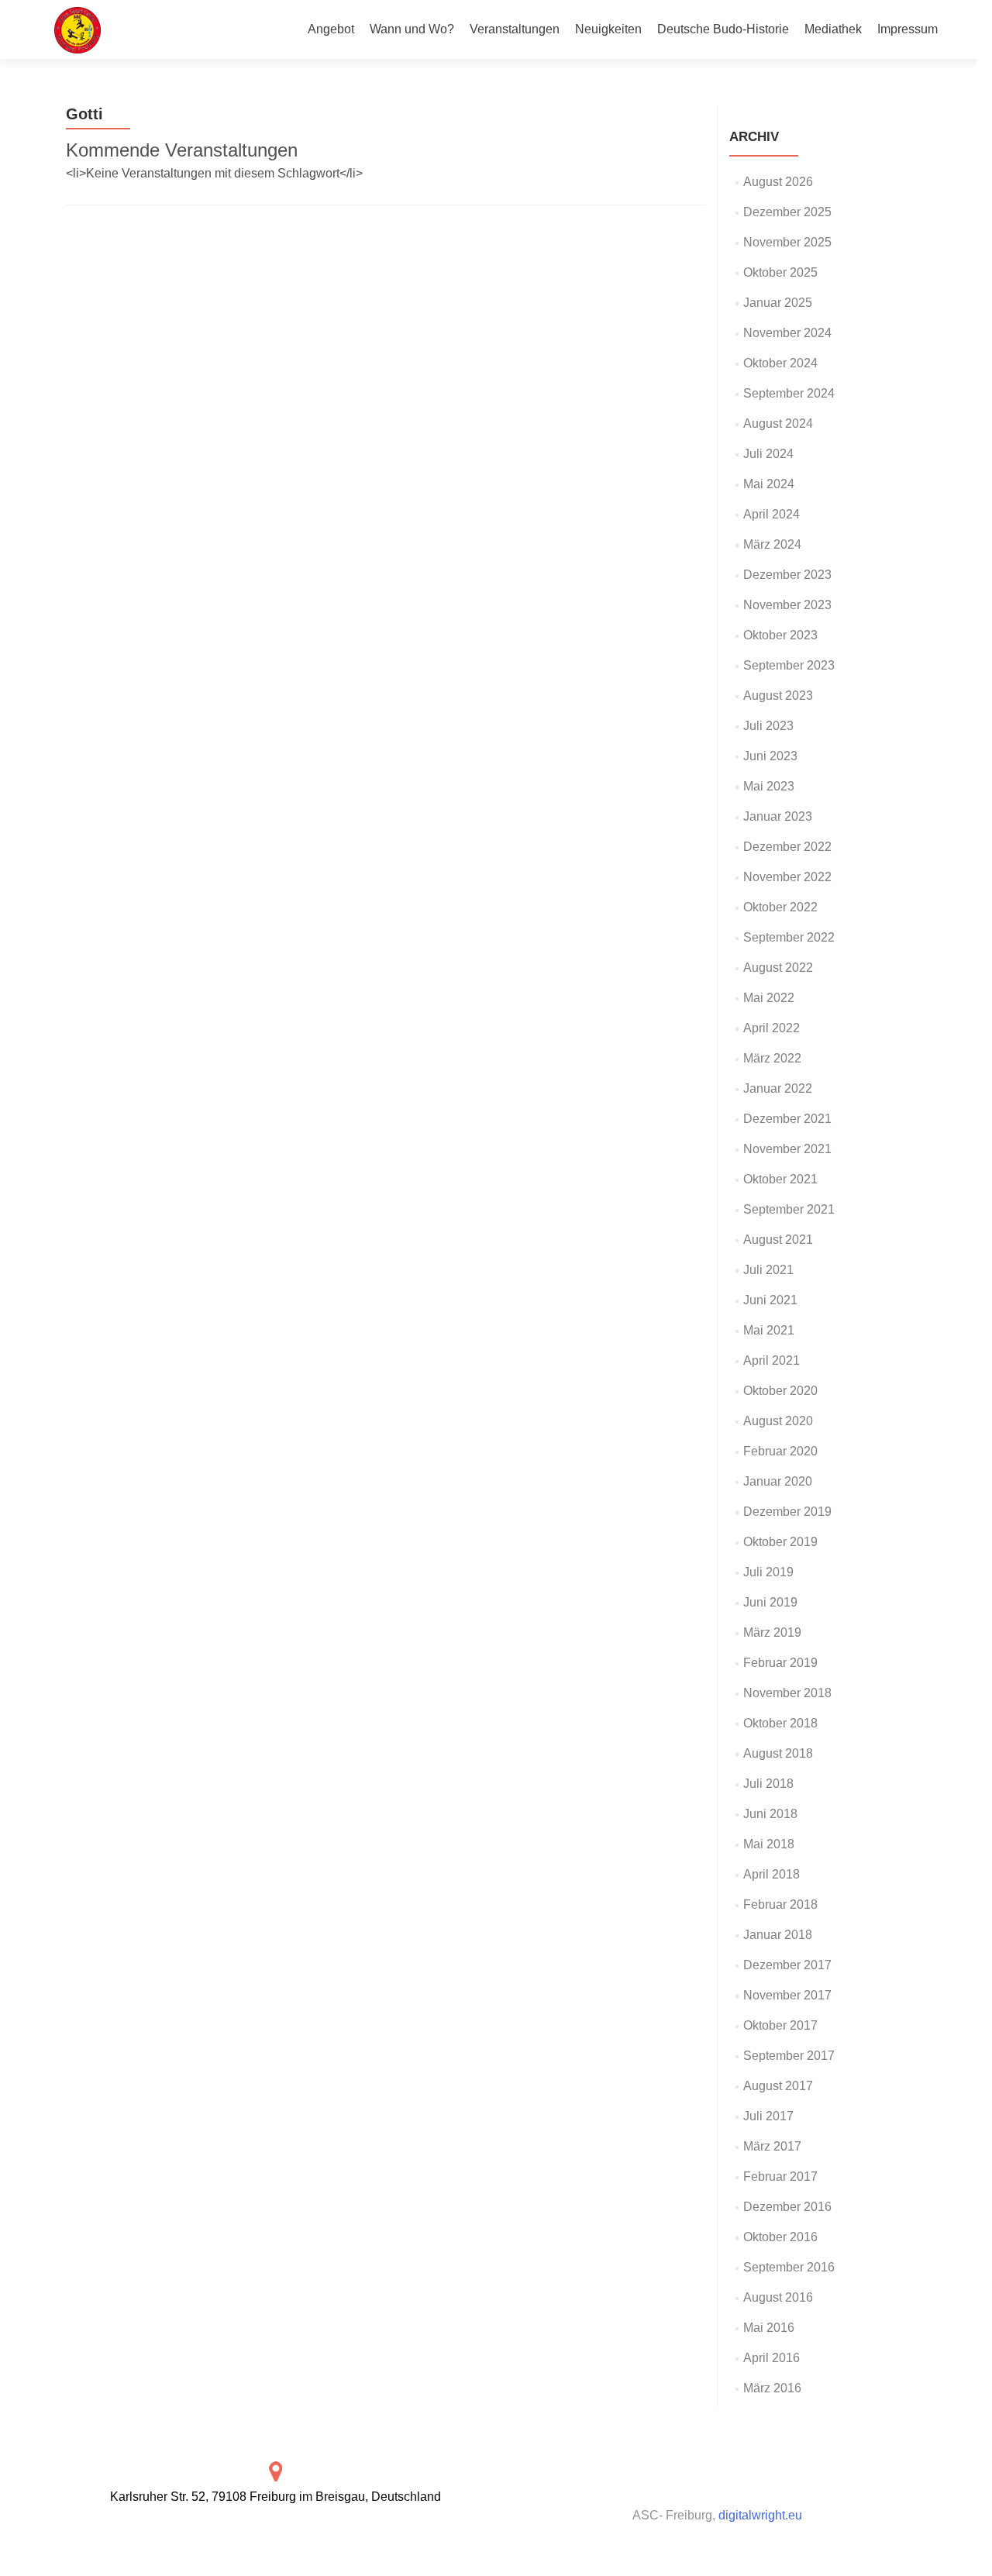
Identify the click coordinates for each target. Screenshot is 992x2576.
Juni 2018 (770, 1814)
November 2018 (787, 1693)
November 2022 (787, 877)
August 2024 (778, 424)
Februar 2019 (780, 1663)
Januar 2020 (778, 1481)
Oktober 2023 (780, 635)
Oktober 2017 (780, 2025)
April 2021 (772, 1360)
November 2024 (787, 333)
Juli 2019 (768, 1572)
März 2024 (772, 544)
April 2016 (772, 2358)
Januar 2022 (778, 1088)
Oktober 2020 (780, 1391)
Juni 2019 (770, 1602)
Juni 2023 (770, 756)
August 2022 (778, 968)
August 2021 (778, 1240)
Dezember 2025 (787, 212)
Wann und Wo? (412, 29)
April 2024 (772, 514)
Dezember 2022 (787, 847)
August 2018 (778, 1753)
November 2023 (787, 605)
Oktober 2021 (780, 1179)
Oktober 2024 (780, 363)
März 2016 (772, 2388)
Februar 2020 (780, 1451)
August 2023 (778, 696)
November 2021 (787, 1149)
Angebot (331, 29)
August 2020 (778, 1421)
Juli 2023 (768, 726)
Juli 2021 (768, 1270)
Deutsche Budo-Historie (723, 29)
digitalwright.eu (760, 2515)
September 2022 (789, 937)
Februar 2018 (780, 1904)
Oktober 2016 (780, 2237)
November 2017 (787, 1995)
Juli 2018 (768, 1784)
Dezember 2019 (787, 1512)
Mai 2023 (769, 786)
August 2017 (778, 2086)
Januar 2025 (778, 303)
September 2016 (789, 2267)
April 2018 (772, 1874)
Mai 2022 (769, 998)
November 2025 (787, 242)
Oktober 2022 (780, 907)
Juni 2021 (770, 1300)
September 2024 (789, 393)
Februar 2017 (780, 2177)
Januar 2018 (778, 1935)
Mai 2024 (769, 484)
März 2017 (772, 2146)
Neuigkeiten (608, 29)
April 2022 (772, 1028)
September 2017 (789, 2056)
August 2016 (778, 2297)
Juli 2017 (768, 2116)
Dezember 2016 (787, 2207)
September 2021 (789, 1209)
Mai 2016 (769, 2328)
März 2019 (772, 1632)
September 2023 (789, 665)
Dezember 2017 (787, 1965)
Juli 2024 (768, 454)
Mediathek (833, 29)
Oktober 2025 (780, 272)
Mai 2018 (769, 1844)
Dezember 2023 (787, 575)
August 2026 (778, 182)
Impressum (908, 29)
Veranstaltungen (515, 29)
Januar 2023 (778, 816)
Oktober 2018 (780, 1723)
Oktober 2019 (780, 1542)
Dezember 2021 (787, 1119)
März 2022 (772, 1058)
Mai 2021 (769, 1330)
